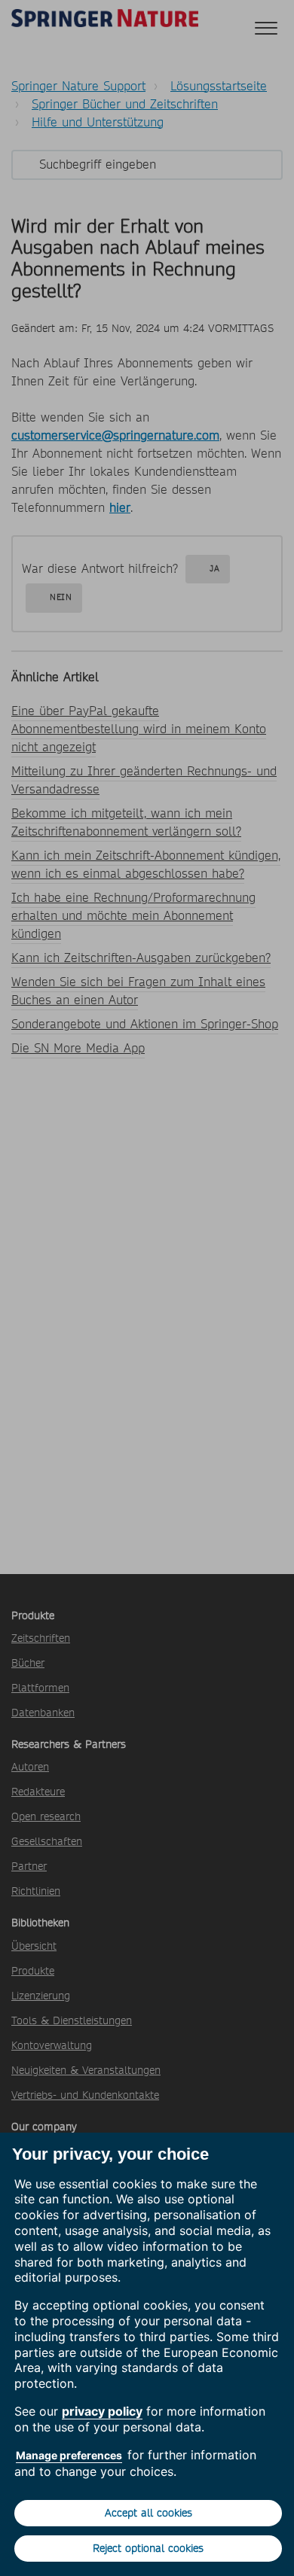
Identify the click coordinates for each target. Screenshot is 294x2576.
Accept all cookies (149, 2513)
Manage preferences (69, 2455)
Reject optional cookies (148, 2548)
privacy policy (102, 2411)
